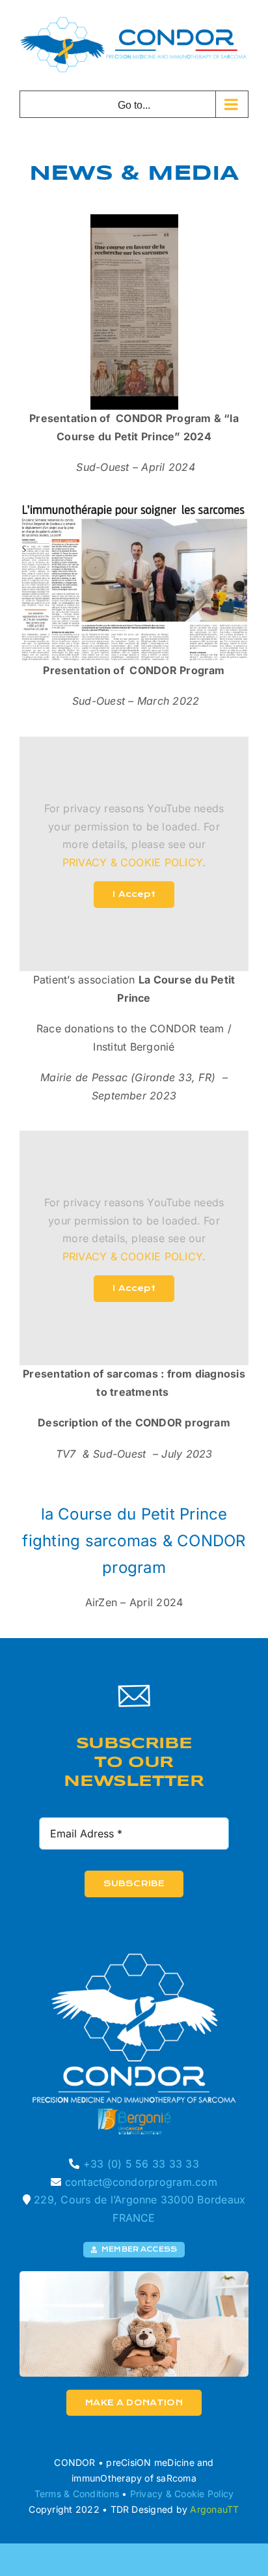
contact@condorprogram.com (141, 2181)
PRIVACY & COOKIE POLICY (133, 862)
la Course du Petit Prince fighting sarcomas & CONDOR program (134, 1540)
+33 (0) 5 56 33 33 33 (141, 2164)
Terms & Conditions (77, 2494)
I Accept (134, 894)
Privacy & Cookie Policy (182, 2494)
